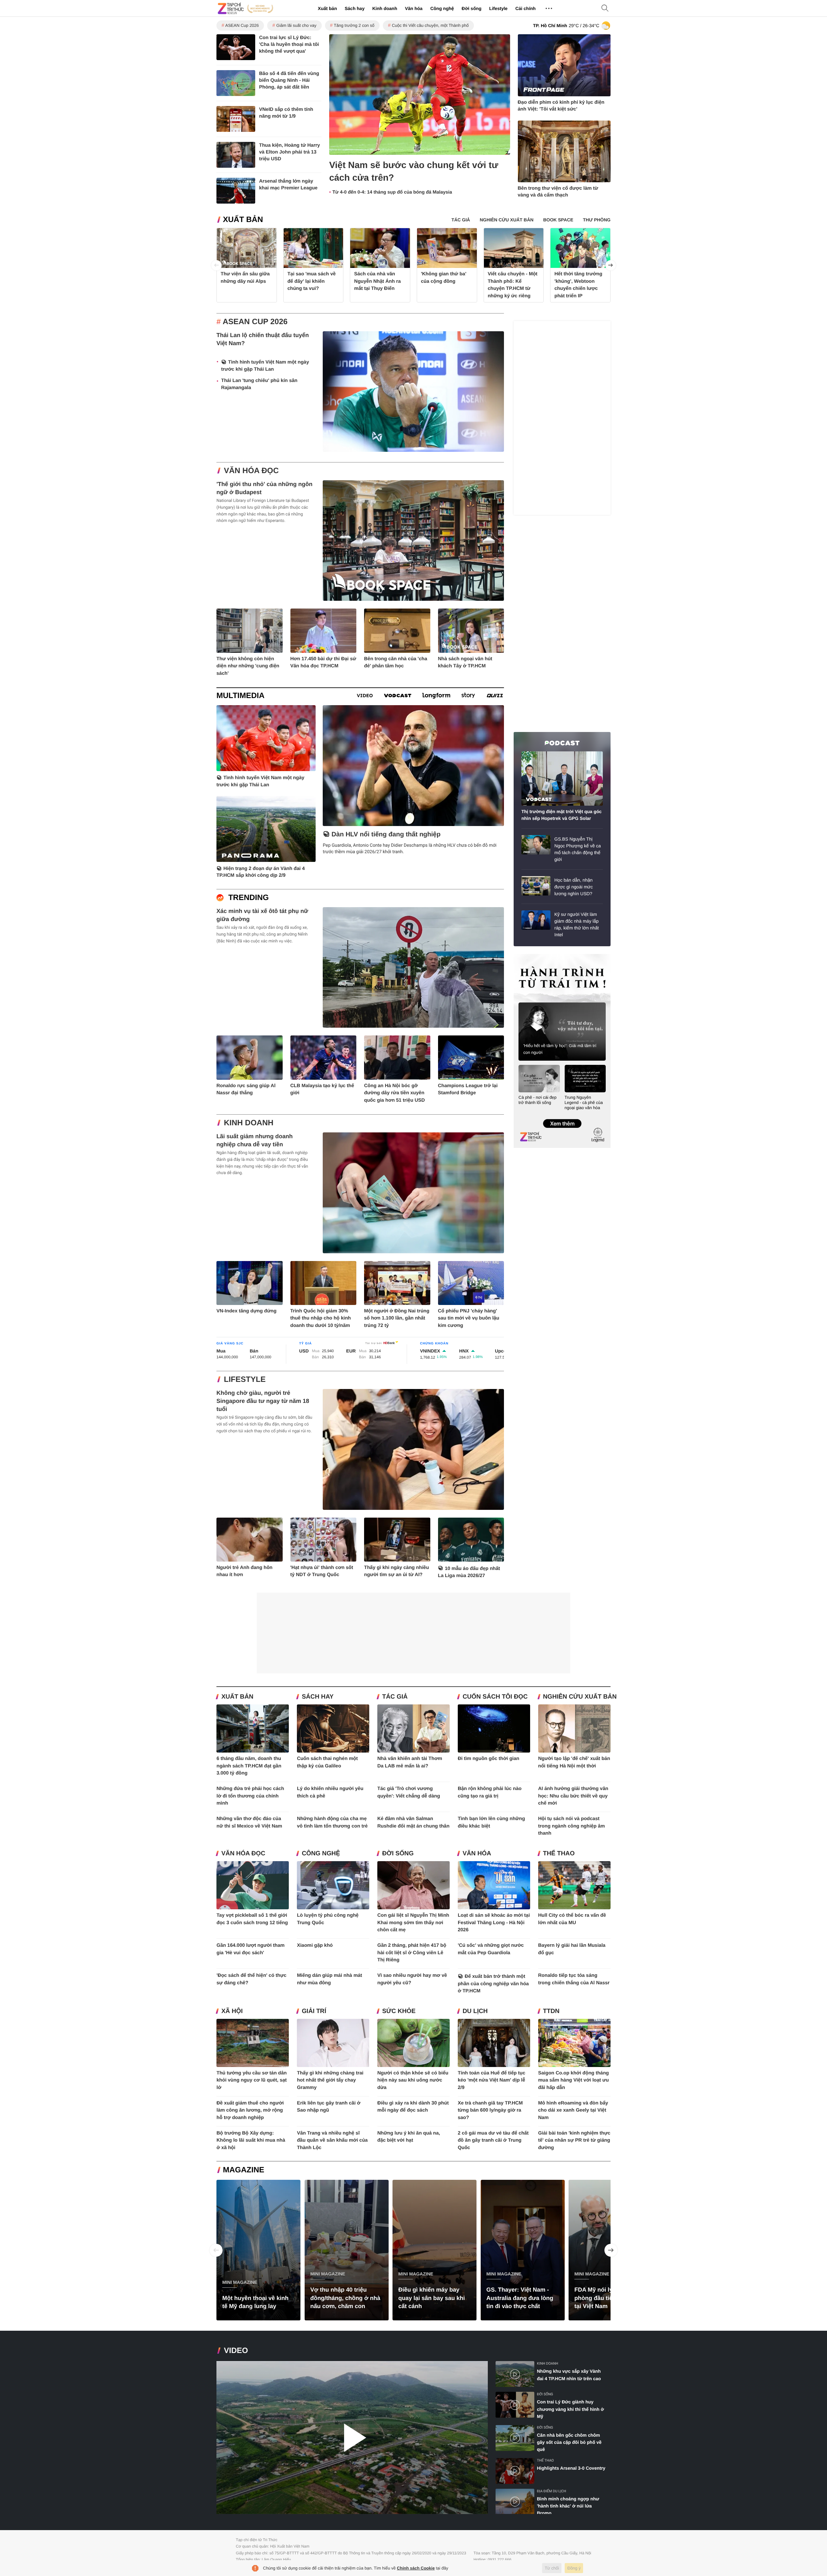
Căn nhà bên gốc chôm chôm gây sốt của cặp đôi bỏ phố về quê (569, 2442)
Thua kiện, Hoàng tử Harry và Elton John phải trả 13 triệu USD (289, 152)
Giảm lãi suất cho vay (296, 25)
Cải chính (525, 8)
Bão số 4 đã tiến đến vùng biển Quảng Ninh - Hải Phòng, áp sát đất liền (289, 80)
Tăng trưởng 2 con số (354, 25)
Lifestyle (498, 8)
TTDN (551, 2011)
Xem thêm (562, 1117)
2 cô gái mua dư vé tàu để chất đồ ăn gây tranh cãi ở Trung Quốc (493, 2140)
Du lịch (475, 2011)
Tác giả (395, 1697)
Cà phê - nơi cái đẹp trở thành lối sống (538, 1100)
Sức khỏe (399, 2011)
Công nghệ (442, 8)
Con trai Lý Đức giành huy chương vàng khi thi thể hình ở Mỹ (570, 2409)
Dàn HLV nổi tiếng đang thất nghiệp (386, 834)
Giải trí (314, 2011)
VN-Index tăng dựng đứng (246, 1311)
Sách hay (355, 8)
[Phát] (352, 2438)
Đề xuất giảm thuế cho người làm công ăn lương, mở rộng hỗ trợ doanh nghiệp (250, 2110)
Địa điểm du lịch (551, 2491)
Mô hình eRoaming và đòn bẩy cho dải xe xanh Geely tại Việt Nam (573, 2110)
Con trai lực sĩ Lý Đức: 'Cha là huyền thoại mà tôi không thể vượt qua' (289, 44)
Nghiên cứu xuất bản (580, 1697)
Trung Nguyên (526, 956)
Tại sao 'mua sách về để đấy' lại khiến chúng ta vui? (312, 281)
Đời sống (471, 8)
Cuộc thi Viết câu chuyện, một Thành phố (430, 25)
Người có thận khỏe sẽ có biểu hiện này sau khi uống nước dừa (413, 2080)
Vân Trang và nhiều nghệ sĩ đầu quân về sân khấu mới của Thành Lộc (332, 2140)
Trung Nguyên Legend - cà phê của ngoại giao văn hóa (584, 1102)
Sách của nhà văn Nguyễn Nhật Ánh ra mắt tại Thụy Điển (377, 281)
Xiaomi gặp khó (315, 1945)
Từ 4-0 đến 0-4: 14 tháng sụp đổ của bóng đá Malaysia (392, 192)
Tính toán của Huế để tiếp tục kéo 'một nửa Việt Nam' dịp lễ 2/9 (492, 2080)
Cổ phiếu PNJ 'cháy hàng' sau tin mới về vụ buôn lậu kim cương (469, 1318)
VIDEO (236, 2351)
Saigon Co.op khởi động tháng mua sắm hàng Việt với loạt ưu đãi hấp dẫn (574, 2080)
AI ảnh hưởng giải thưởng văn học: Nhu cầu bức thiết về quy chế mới (573, 1796)
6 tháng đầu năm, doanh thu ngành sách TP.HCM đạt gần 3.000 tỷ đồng (249, 1766)
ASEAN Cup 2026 (242, 25)
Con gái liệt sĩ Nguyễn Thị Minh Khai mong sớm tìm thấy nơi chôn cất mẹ (413, 1923)
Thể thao (559, 1854)
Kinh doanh (385, 8)
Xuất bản (327, 8)
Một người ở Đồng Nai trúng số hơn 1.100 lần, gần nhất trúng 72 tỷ (397, 1318)
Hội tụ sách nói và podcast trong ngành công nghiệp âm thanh (572, 1826)
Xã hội (232, 2011)
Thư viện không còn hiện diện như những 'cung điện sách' (248, 666)
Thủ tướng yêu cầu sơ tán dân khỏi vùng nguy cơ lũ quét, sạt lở (251, 2080)
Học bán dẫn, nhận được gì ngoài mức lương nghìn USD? (574, 887)
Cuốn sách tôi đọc (495, 1697)
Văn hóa (413, 8)
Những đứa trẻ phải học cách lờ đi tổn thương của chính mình (250, 1796)
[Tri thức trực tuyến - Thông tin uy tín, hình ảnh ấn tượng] (246, 8)
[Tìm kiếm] (605, 9)
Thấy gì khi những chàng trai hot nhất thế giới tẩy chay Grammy (330, 2080)
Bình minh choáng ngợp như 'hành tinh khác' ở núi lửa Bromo (568, 2506)
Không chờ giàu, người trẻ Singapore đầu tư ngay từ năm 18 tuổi (263, 1401)
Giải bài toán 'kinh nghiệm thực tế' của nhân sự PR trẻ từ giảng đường (574, 2140)
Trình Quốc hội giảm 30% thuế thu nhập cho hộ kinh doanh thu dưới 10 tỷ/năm (321, 1318)
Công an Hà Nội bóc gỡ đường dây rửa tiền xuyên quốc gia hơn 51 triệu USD (394, 1093)
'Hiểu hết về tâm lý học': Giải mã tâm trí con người (560, 1049)
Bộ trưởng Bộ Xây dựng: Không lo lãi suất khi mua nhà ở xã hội (251, 2140)
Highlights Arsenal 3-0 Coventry (571, 2468)
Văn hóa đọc (251, 471)
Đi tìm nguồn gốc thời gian (489, 1759)
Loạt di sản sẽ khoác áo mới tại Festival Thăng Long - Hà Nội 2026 (494, 1923)
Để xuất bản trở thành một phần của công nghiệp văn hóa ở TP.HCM (493, 1984)
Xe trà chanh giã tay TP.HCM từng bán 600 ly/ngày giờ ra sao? (490, 2110)
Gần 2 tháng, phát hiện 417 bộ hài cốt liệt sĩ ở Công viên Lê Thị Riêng (412, 1953)
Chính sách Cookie (416, 2568)
